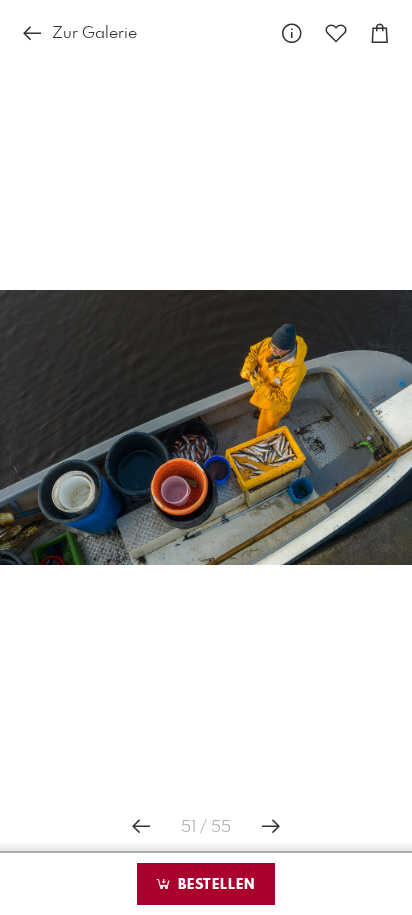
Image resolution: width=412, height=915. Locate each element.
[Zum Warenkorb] (380, 34)
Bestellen (214, 885)
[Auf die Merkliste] (336, 34)
